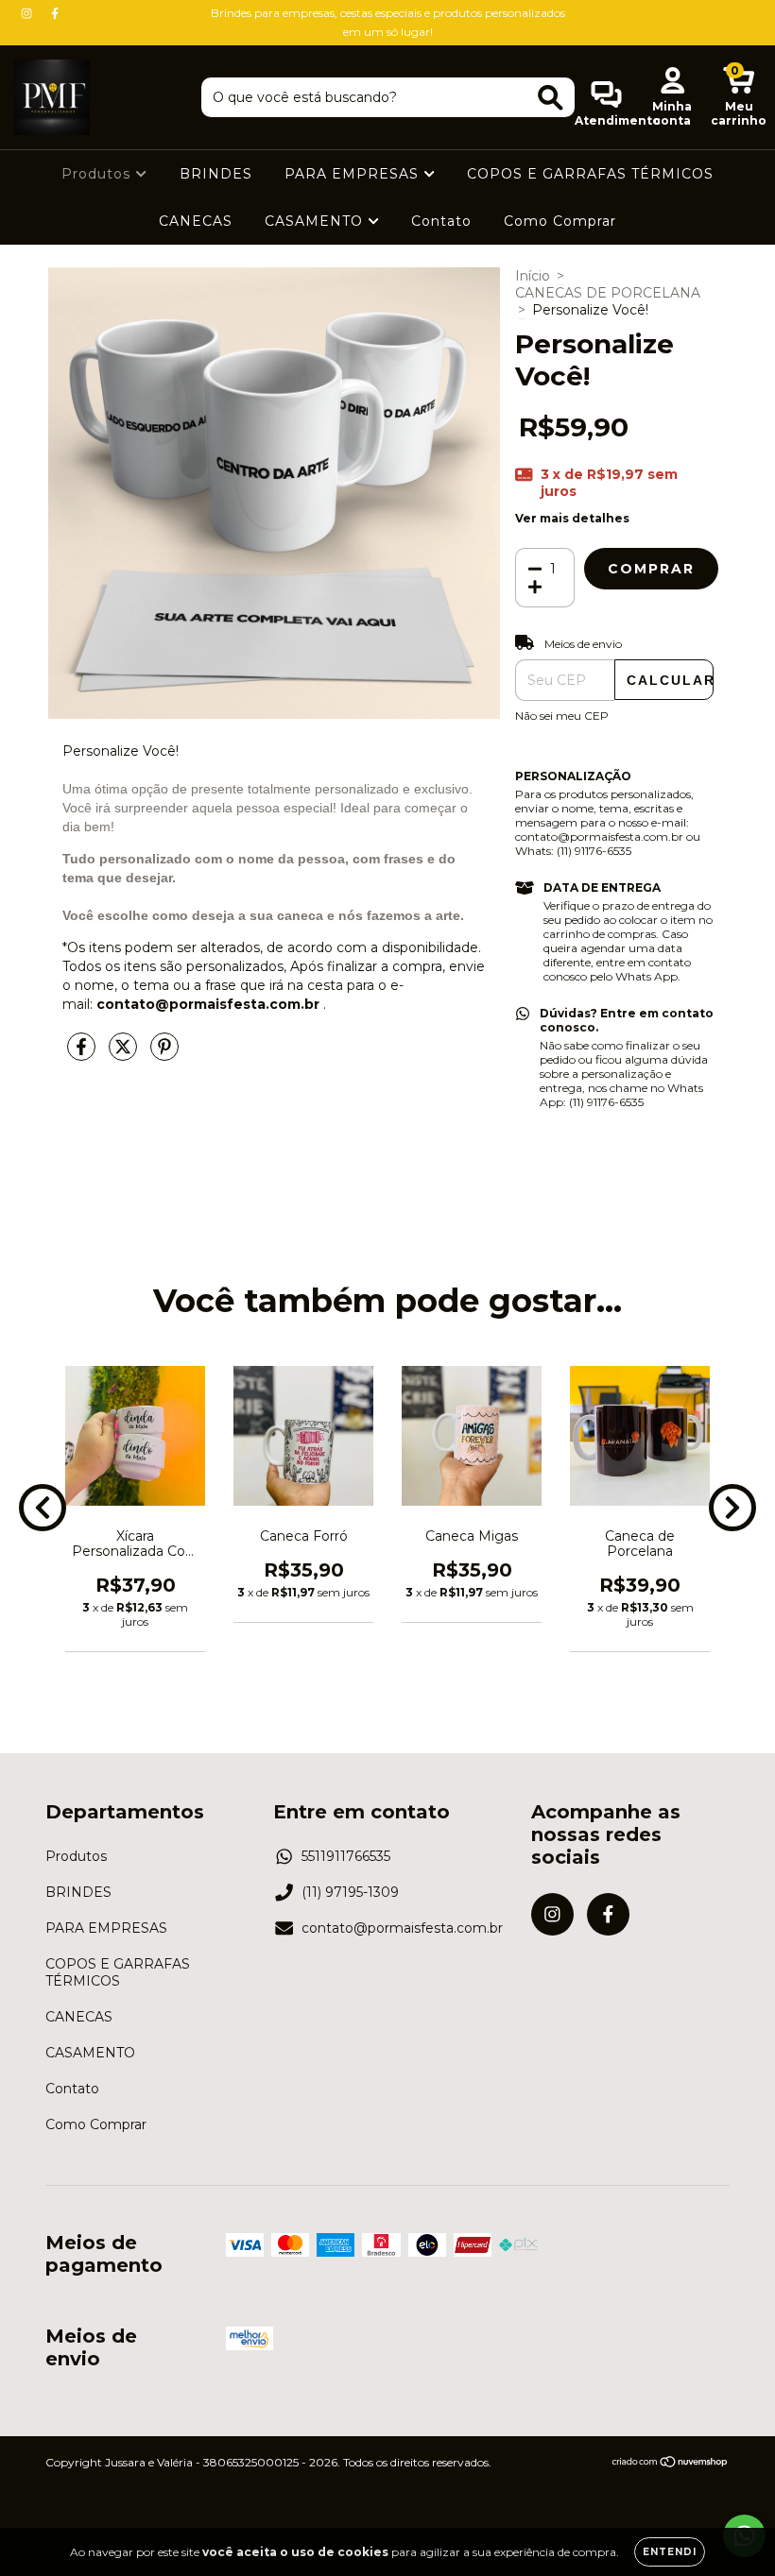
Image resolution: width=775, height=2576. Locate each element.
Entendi (670, 2552)
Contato (441, 221)
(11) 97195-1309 (350, 1892)
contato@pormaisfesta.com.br (402, 1928)
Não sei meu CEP (562, 716)
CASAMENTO (316, 221)
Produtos (98, 174)
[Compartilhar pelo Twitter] (125, 1054)
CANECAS (196, 221)
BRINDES (216, 174)
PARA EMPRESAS (354, 174)
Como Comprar (560, 221)
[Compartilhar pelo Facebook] (83, 1054)
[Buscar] (551, 98)
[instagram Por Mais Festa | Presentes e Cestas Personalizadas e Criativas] (28, 13)
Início (533, 276)
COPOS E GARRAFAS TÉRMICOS (590, 174)
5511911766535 (346, 1856)
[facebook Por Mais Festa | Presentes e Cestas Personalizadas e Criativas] (55, 13)
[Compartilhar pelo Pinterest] (164, 1054)
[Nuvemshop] (671, 2464)
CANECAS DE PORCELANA (608, 293)
